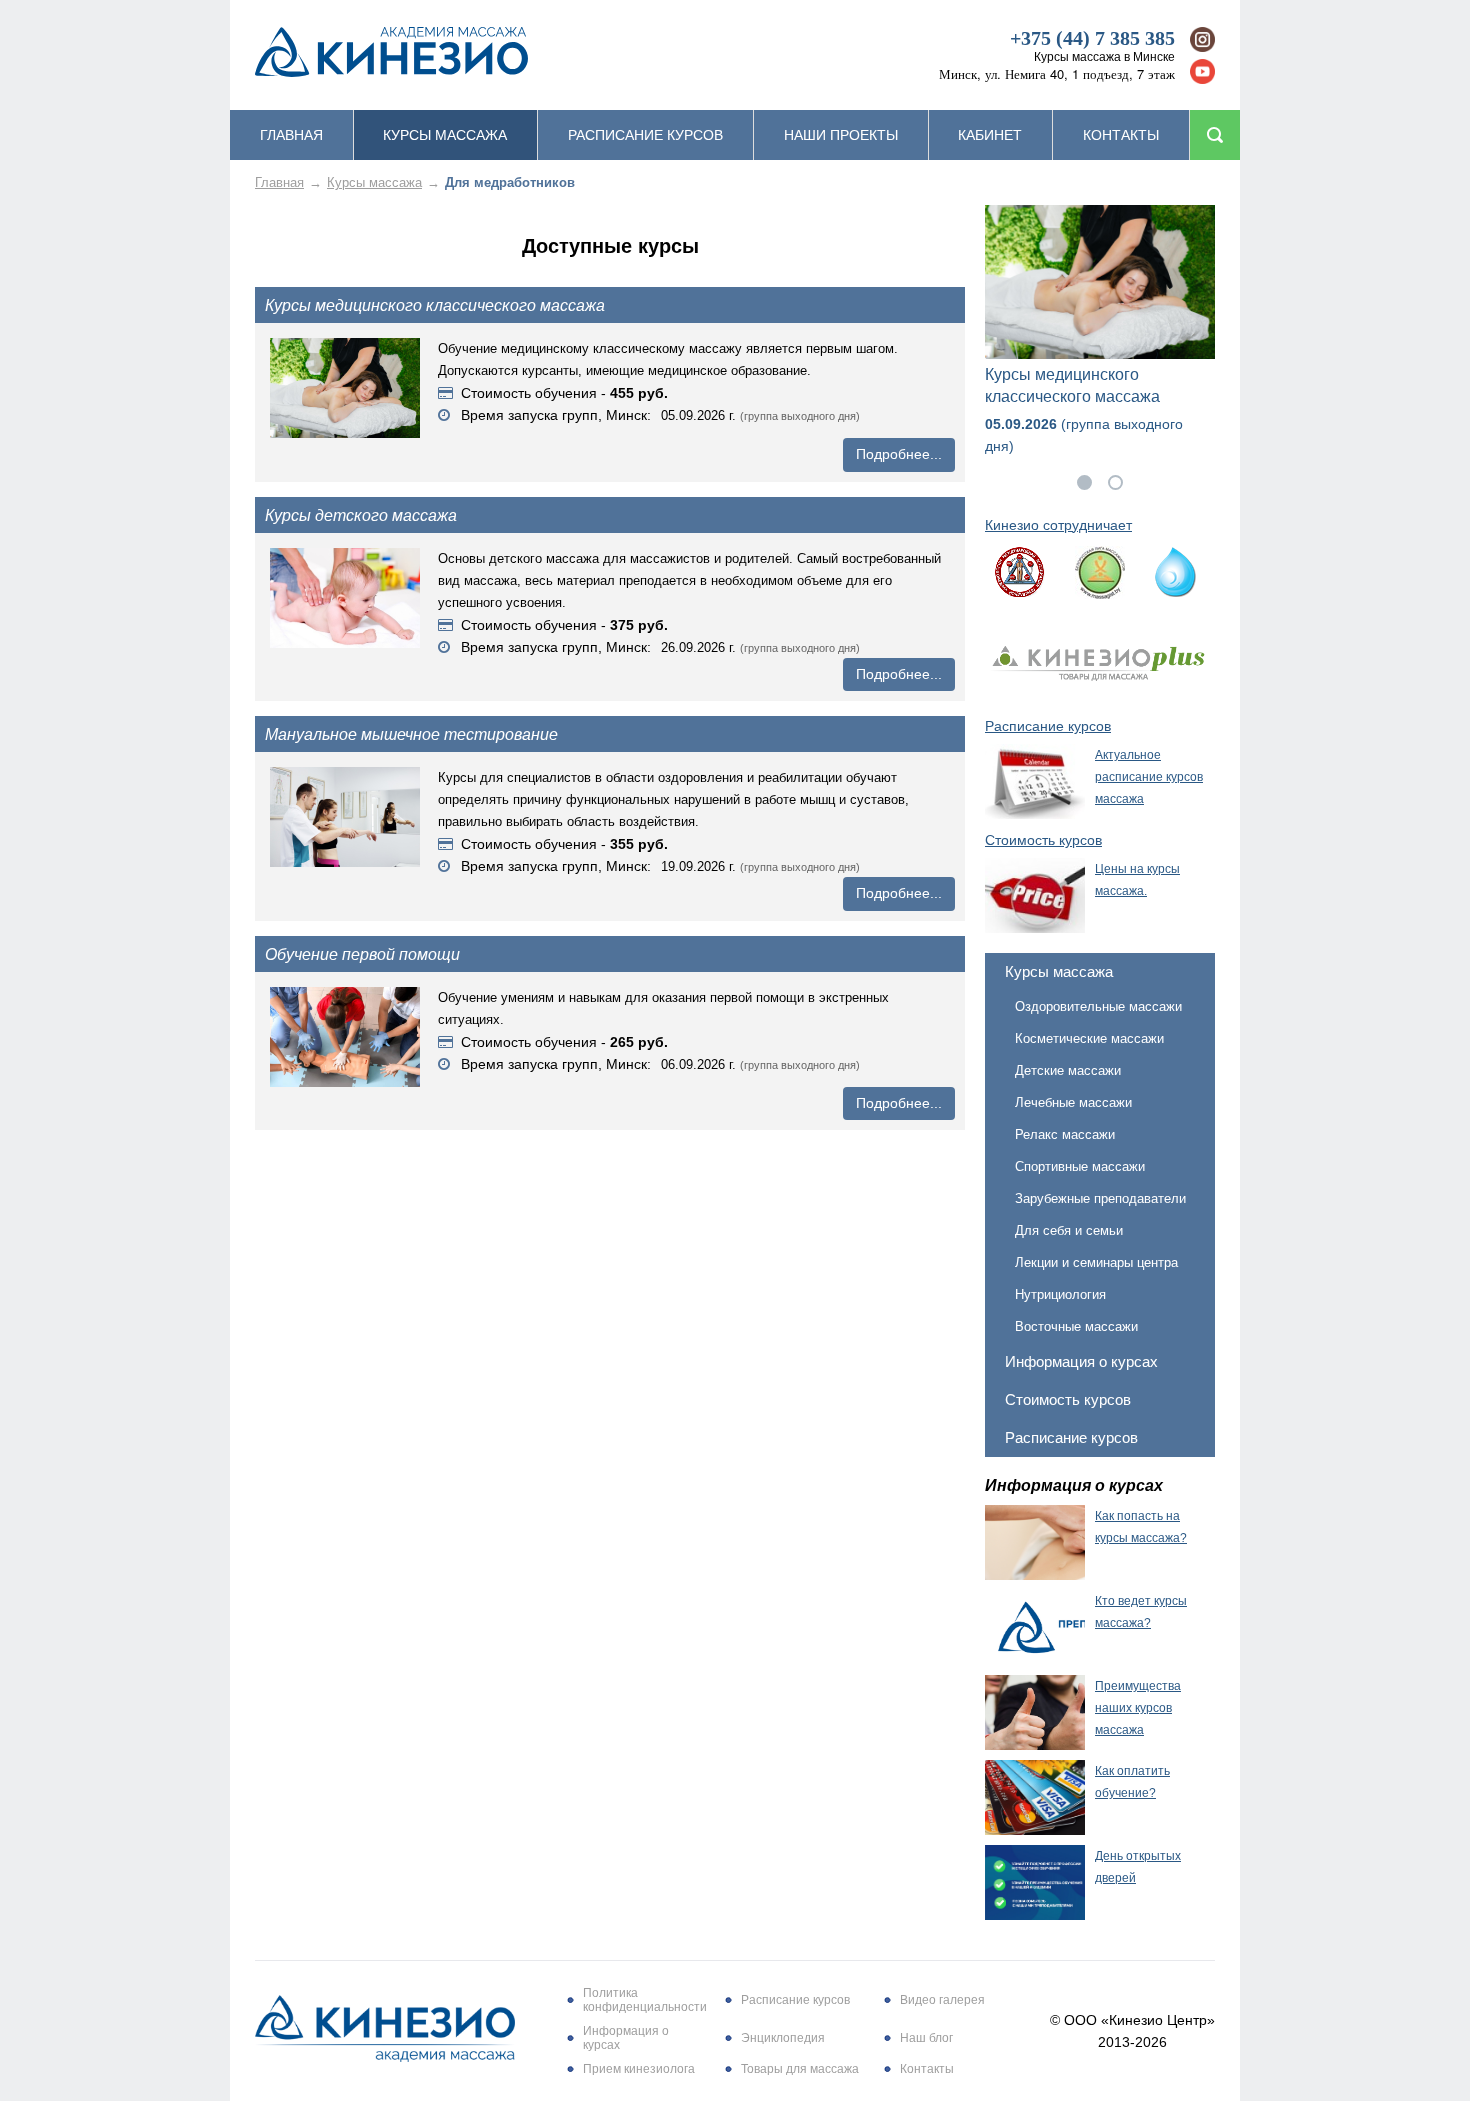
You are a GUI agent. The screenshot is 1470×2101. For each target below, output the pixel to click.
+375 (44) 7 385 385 (1092, 38)
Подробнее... (899, 454)
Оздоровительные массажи (1098, 1006)
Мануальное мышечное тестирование (411, 734)
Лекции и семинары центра (1096, 1262)
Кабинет (990, 135)
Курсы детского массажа (361, 515)
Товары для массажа (800, 2069)
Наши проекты (841, 135)
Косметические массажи (1089, 1038)
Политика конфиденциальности (645, 2000)
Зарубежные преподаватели (1100, 1198)
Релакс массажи (1065, 1134)
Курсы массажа (445, 135)
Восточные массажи (1076, 1326)
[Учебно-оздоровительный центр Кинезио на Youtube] (1202, 71)
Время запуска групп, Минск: (556, 415)
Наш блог (926, 2038)
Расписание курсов (645, 135)
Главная (291, 135)
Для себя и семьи (1069, 1230)
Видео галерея (942, 2000)
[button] (1084, 482)
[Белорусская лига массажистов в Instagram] (1202, 39)
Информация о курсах (1081, 1361)
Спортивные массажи (1080, 1166)
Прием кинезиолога (639, 2069)
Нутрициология (1060, 1294)
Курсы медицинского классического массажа (435, 305)
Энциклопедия (783, 2038)
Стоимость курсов (1068, 1399)
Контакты (1121, 135)
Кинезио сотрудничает (1058, 525)
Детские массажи (1068, 1070)
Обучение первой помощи (362, 954)
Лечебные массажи (1073, 1102)
